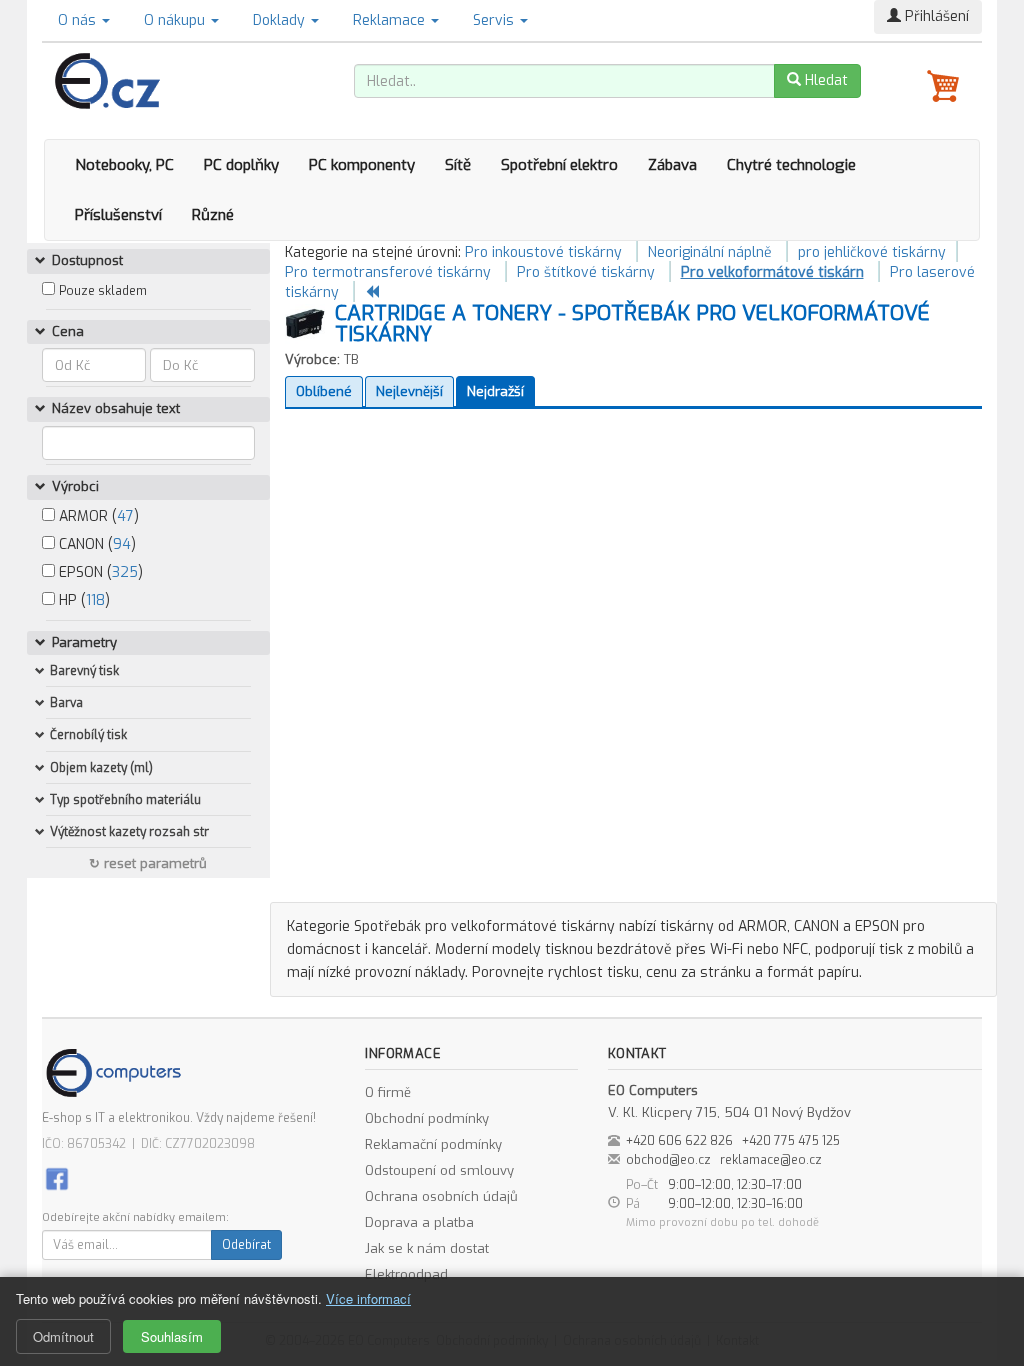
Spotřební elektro (559, 165)
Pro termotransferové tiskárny (388, 272)
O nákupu (176, 20)
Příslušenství (118, 215)
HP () (82, 600)
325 (125, 572)
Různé (213, 215)
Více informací (368, 1298)
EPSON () (99, 572)
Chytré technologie (791, 165)
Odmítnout (63, 1336)
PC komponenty (362, 165)
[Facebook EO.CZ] (57, 1177)
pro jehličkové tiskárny (872, 252)
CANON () (95, 544)
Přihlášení (935, 16)
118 (95, 600)
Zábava (672, 165)
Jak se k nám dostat (427, 1248)
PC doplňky (241, 165)
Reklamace (391, 20)
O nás (79, 20)
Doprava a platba (419, 1222)
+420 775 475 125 (791, 1141)
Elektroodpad (406, 1274)
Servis (495, 20)
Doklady (281, 20)
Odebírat (246, 1245)
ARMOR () (97, 516)
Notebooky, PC (124, 165)
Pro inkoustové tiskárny (543, 252)
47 (125, 516)
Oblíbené (324, 391)
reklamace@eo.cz (771, 1160)
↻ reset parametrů (148, 863)
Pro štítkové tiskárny (586, 272)
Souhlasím (172, 1336)
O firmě (388, 1092)
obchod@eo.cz (668, 1160)
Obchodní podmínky (427, 1118)
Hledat (824, 80)
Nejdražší (495, 391)
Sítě (458, 165)
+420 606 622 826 (679, 1141)
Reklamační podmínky (433, 1144)
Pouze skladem (103, 291)
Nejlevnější (409, 391)
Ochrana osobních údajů (441, 1196)
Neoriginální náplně (710, 252)
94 (122, 544)
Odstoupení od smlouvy (439, 1170)
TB (351, 359)
